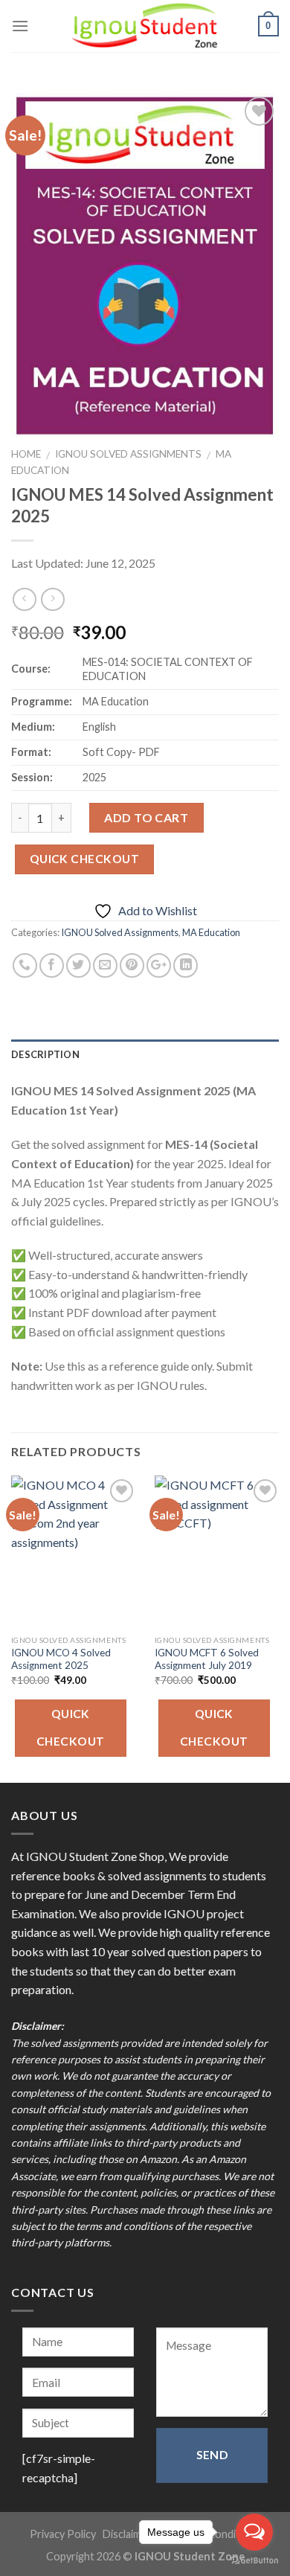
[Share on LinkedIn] (186, 965)
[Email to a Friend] (105, 965)
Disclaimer (127, 2534)
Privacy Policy (63, 2534)
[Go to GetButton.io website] (254, 2561)
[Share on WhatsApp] (25, 965)
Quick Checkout (85, 859)
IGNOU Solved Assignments (128, 454)
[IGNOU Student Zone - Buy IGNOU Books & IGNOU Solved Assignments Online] (145, 26)
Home (26, 454)
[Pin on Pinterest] (132, 965)
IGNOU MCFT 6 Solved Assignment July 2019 (207, 1659)
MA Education (211, 932)
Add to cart (146, 817)
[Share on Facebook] (52, 965)
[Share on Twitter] (78, 965)
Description (45, 1054)
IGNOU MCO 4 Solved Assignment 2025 (61, 1659)
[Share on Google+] (159, 965)
